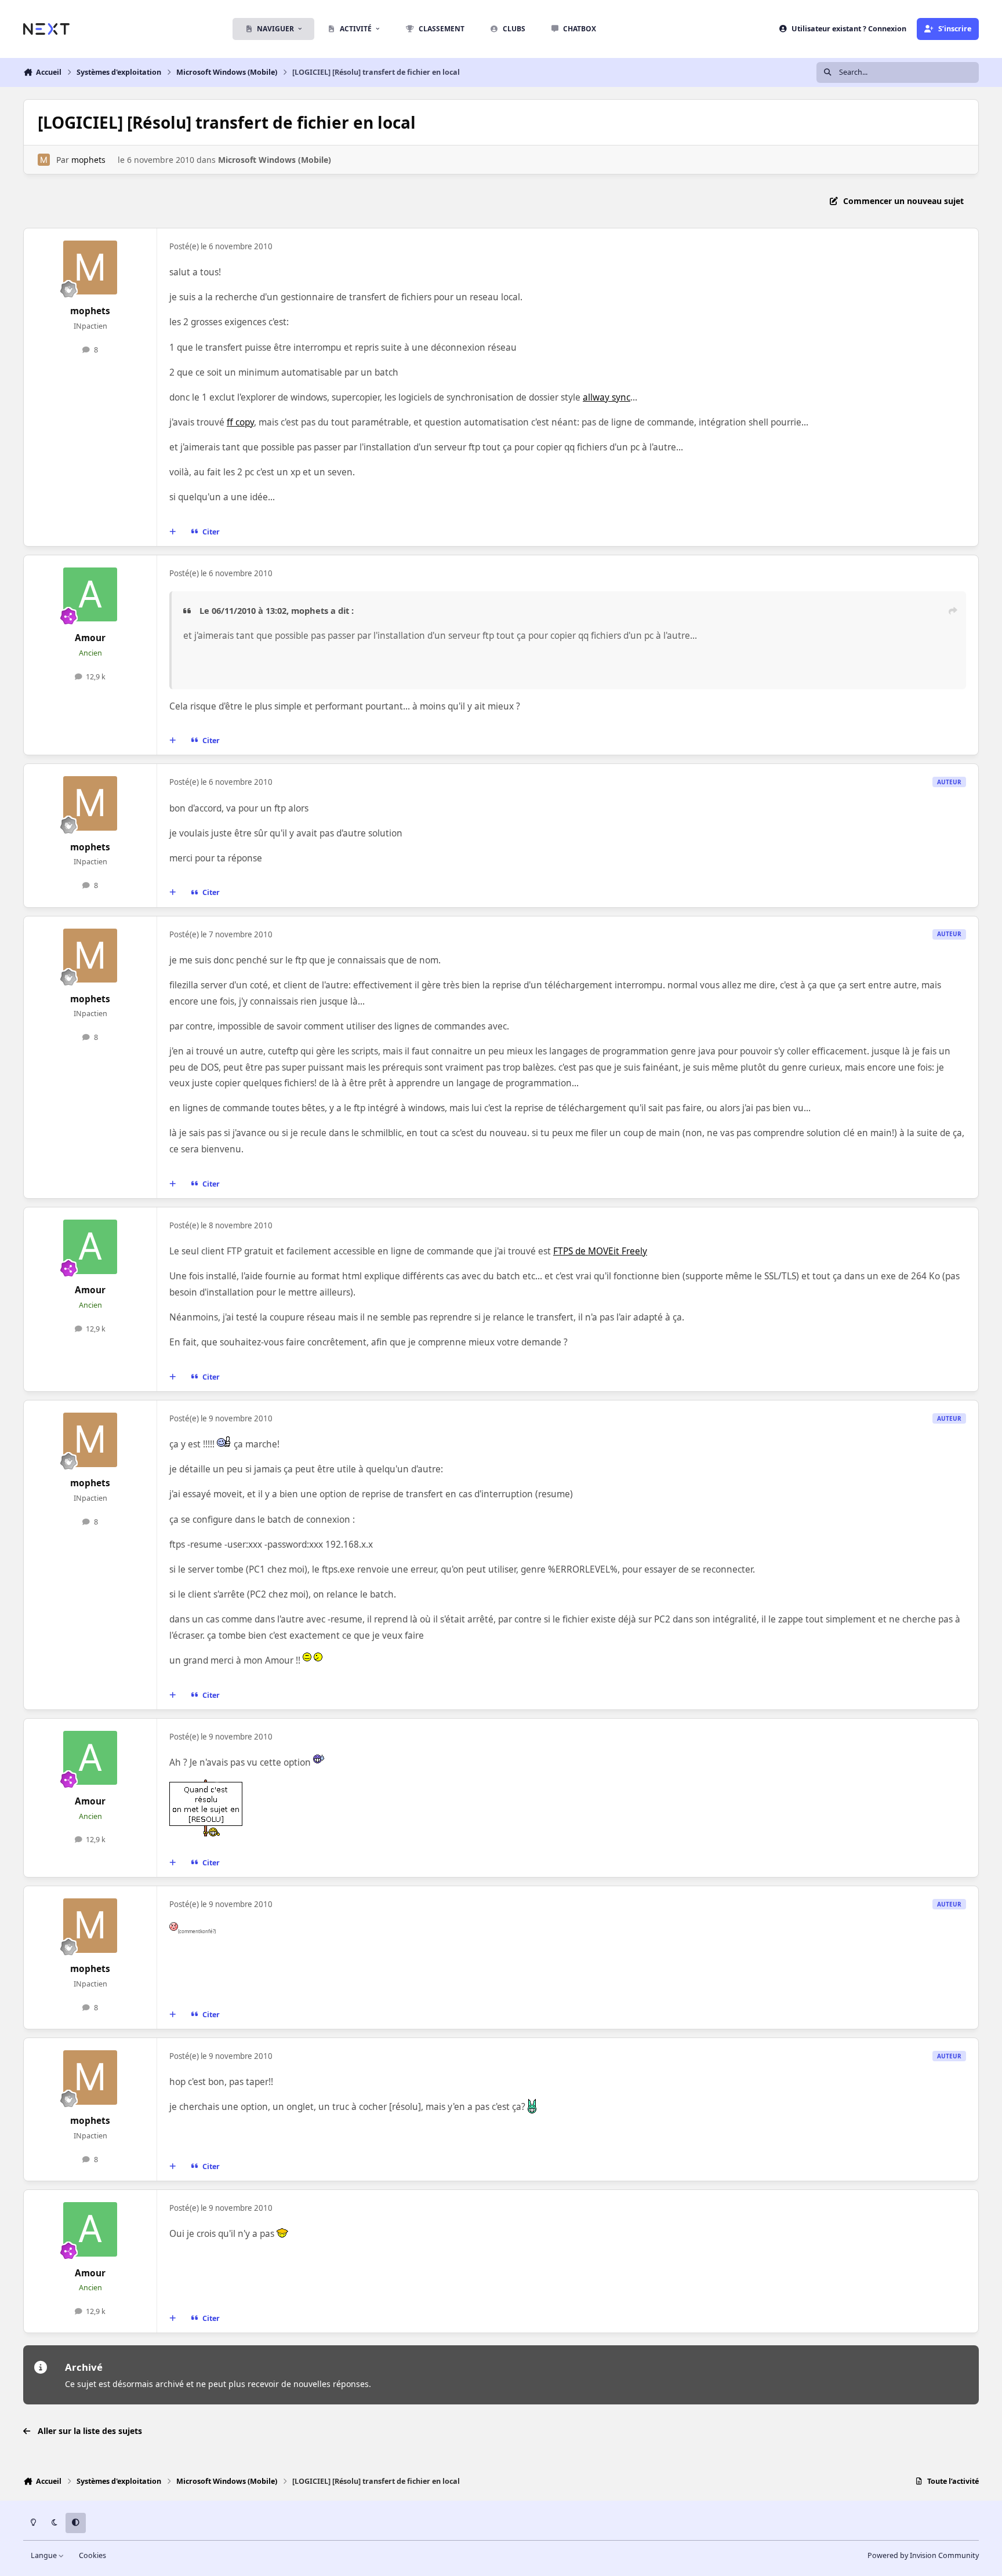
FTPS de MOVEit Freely (600, 1251)
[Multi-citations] (173, 532)
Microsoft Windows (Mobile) (275, 160)
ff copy (240, 422)
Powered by (923, 2555)
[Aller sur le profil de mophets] (44, 160)
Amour (90, 638)
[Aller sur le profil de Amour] (90, 595)
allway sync (607, 397)
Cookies (92, 2555)
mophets (88, 160)
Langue (45, 2555)
